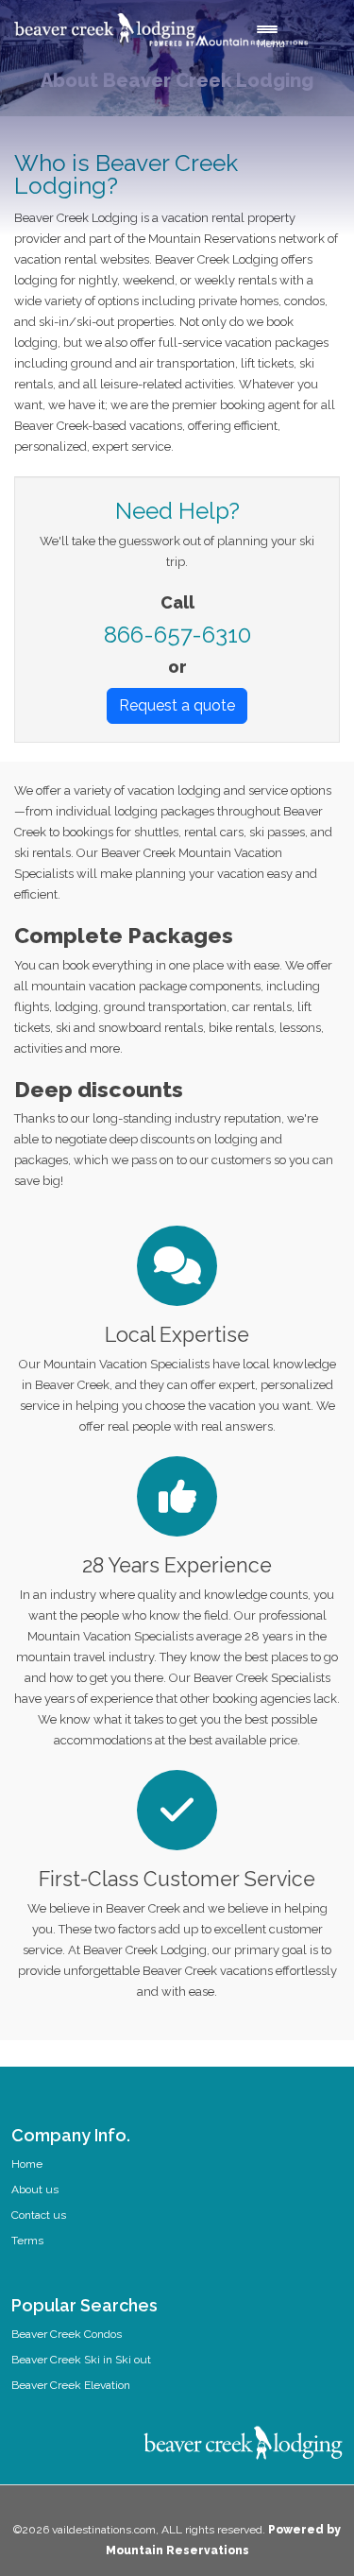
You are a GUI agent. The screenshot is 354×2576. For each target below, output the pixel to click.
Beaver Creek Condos (67, 2334)
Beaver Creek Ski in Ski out (81, 2360)
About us (35, 2190)
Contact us (39, 2215)
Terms (27, 2241)
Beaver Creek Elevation (71, 2385)
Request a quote (177, 705)
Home (27, 2164)
